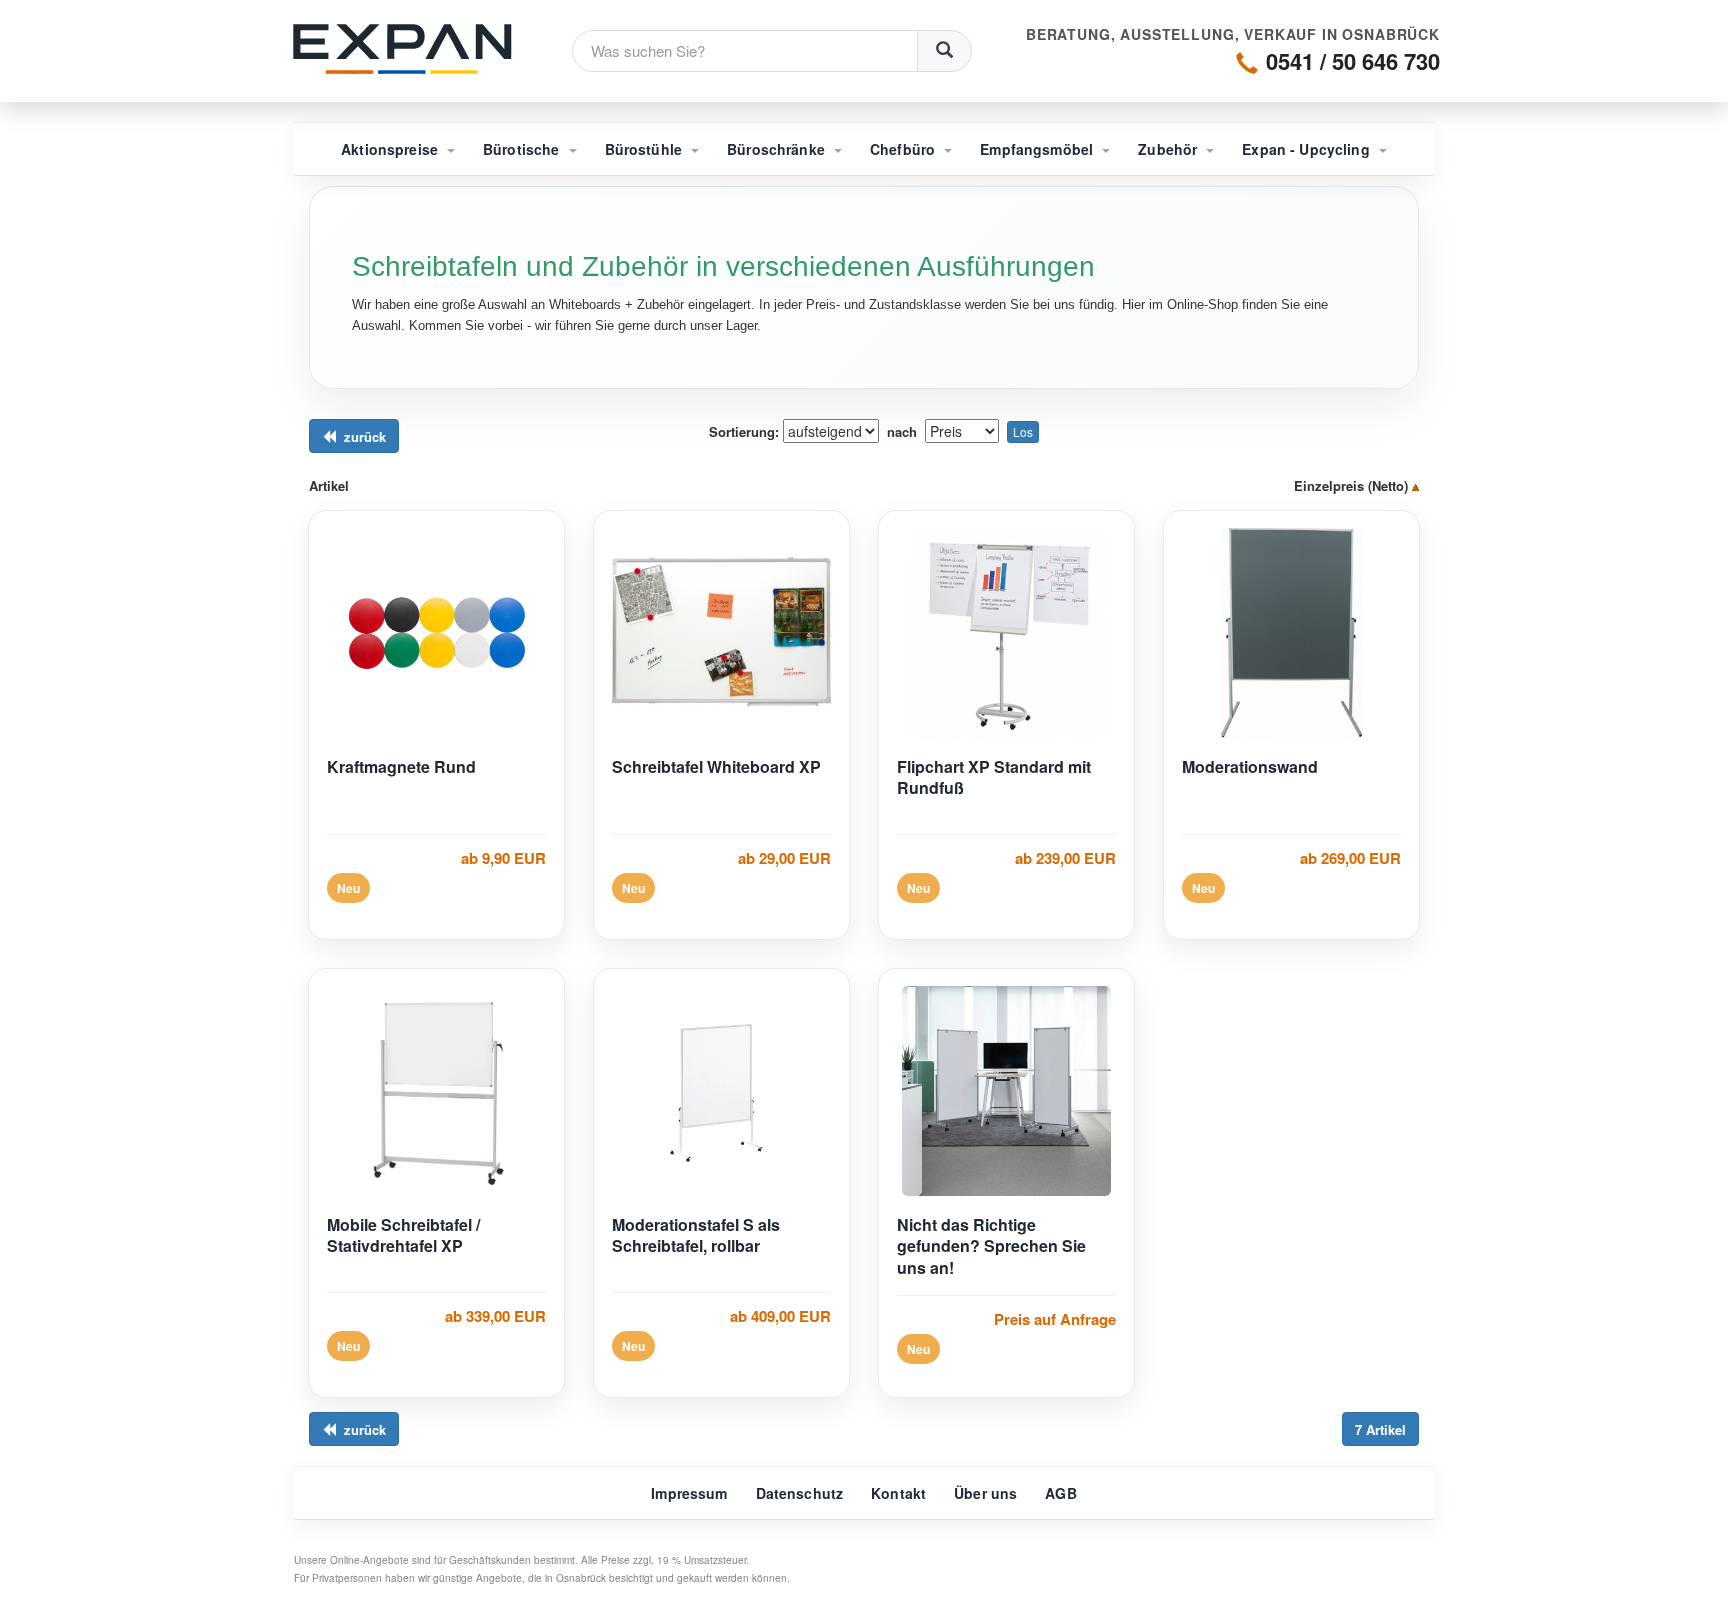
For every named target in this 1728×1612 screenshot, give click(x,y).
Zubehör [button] (1169, 149)
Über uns (985, 1493)
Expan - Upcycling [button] (1308, 149)
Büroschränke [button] (778, 149)
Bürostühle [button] (646, 149)
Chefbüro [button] (904, 149)
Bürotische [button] (523, 149)
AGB (1060, 1493)
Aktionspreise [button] (391, 149)
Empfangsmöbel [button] (1038, 149)
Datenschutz (800, 1493)
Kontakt (898, 1493)
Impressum (689, 1493)
